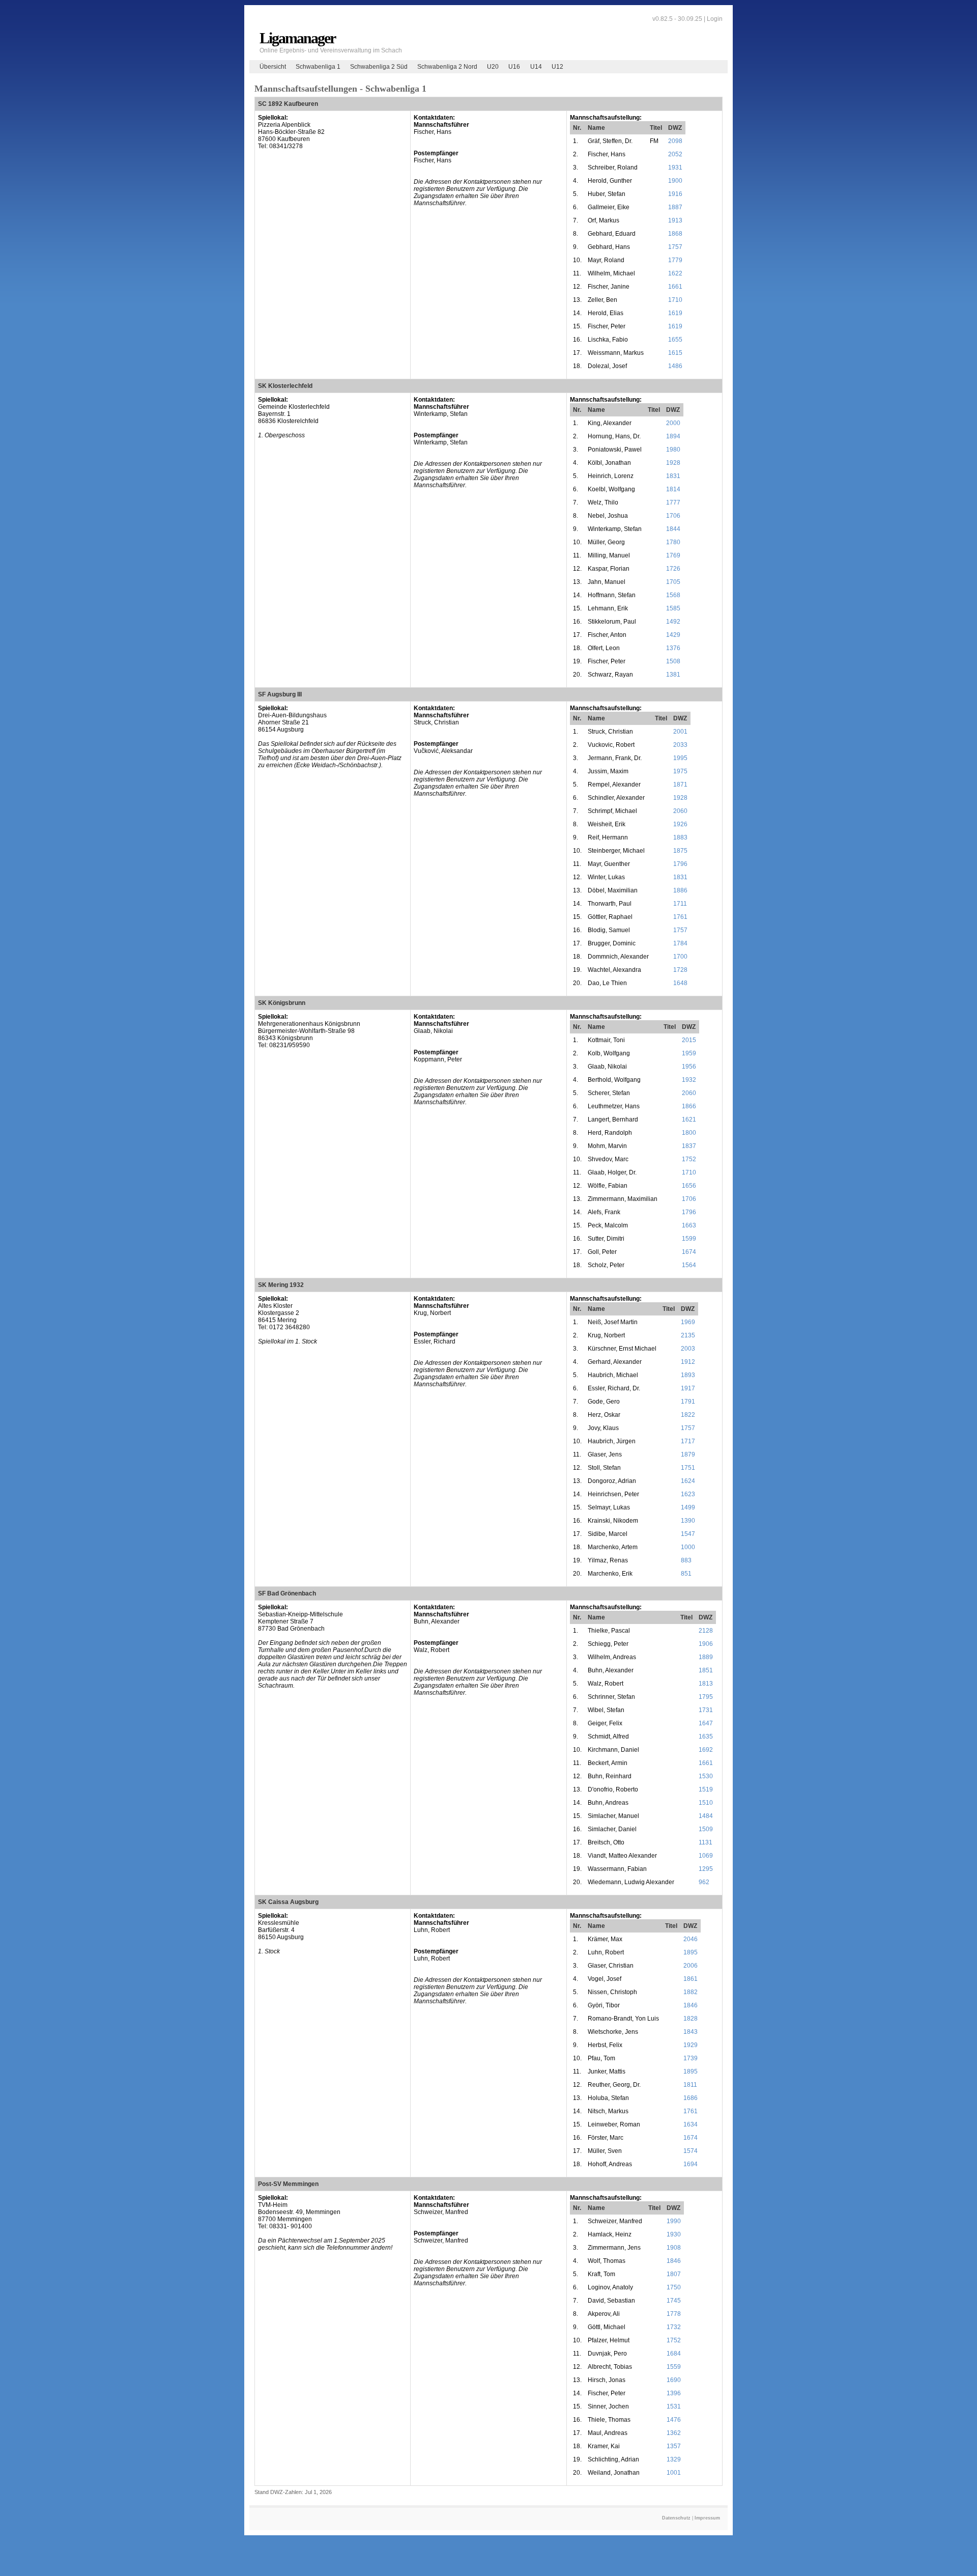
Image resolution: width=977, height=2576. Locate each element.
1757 (675, 247)
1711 (680, 904)
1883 (680, 837)
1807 (674, 2274)
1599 (689, 1239)
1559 (674, 2367)
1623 (688, 1494)
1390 (688, 1521)
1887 (675, 207)
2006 (691, 1966)
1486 (675, 366)
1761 (680, 917)
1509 (706, 1829)
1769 (673, 555)
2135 (688, 1335)
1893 (688, 1375)
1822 (688, 1415)
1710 (675, 300)
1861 (691, 1979)
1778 (674, 2314)
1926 (680, 824)
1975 (680, 771)
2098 (675, 141)
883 (686, 1560)
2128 (706, 1631)
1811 (690, 2085)
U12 (557, 67)
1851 (706, 1670)
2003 (688, 1349)
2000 (673, 423)
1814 (673, 489)
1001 (674, 2473)
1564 (689, 1265)
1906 (706, 1644)
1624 (688, 1481)
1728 (680, 970)
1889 (706, 1657)
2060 (680, 811)
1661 (675, 287)
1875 (680, 851)
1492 (673, 622)
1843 (691, 2032)
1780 (673, 542)
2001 (680, 732)
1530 (706, 1776)
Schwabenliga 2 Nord (447, 67)
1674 (689, 1252)
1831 (673, 476)
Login (715, 19)
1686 (691, 2098)
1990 (674, 2221)
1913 (675, 220)
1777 (673, 502)
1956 (689, 1067)
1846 (691, 2005)
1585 (673, 608)
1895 (691, 1952)
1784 (680, 943)
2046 (691, 1939)
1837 (689, 1146)
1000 (688, 1547)
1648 (680, 983)
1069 (706, 1856)
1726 (673, 569)
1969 (688, 1322)
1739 (691, 2058)
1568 (673, 595)
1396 (674, 2393)
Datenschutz (676, 2518)
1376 (673, 648)
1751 (688, 1468)
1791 (688, 1402)
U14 (536, 67)
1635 (706, 1737)
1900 (675, 181)
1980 (673, 450)
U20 (493, 67)
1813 (706, 1684)
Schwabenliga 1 (318, 67)
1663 (689, 1225)
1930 (674, 2234)
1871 (680, 785)
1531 (674, 2406)
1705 (673, 582)
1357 (674, 2446)
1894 (673, 436)
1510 (706, 1803)
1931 (675, 167)
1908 (674, 2248)
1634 (691, 2124)
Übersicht (273, 67)
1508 (673, 661)
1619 (675, 313)
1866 (689, 1106)
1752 (689, 1159)
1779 (675, 260)
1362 (674, 2433)
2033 (680, 745)
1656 (689, 1186)
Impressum (707, 2518)
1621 (689, 1119)
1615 (675, 353)
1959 (689, 1053)
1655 (675, 340)
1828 (691, 2019)
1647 (706, 1723)
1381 (673, 675)
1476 (674, 2420)
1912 (688, 1362)
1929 (691, 2045)
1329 (674, 2459)
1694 (691, 2164)
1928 (673, 463)
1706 (673, 516)
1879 (688, 1454)
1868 (675, 234)
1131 (706, 1842)
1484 (706, 1816)
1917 (688, 1388)
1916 (675, 194)
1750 (674, 2287)
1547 (688, 1534)
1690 (674, 2380)
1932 (689, 1080)
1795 (706, 1697)
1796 (680, 864)
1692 (706, 1750)
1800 (689, 1133)
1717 (688, 1441)
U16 (514, 67)
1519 (706, 1789)
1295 (706, 1869)
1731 (706, 1710)
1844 (673, 529)
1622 (675, 273)
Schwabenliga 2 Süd (379, 67)
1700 (680, 957)
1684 (674, 2354)
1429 (673, 635)
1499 (688, 1507)
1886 (680, 890)
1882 (691, 1992)
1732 (674, 2327)
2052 (675, 154)
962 (704, 1882)
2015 (689, 1040)
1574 (691, 2151)
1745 (674, 2301)
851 (686, 1574)
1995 (680, 758)
